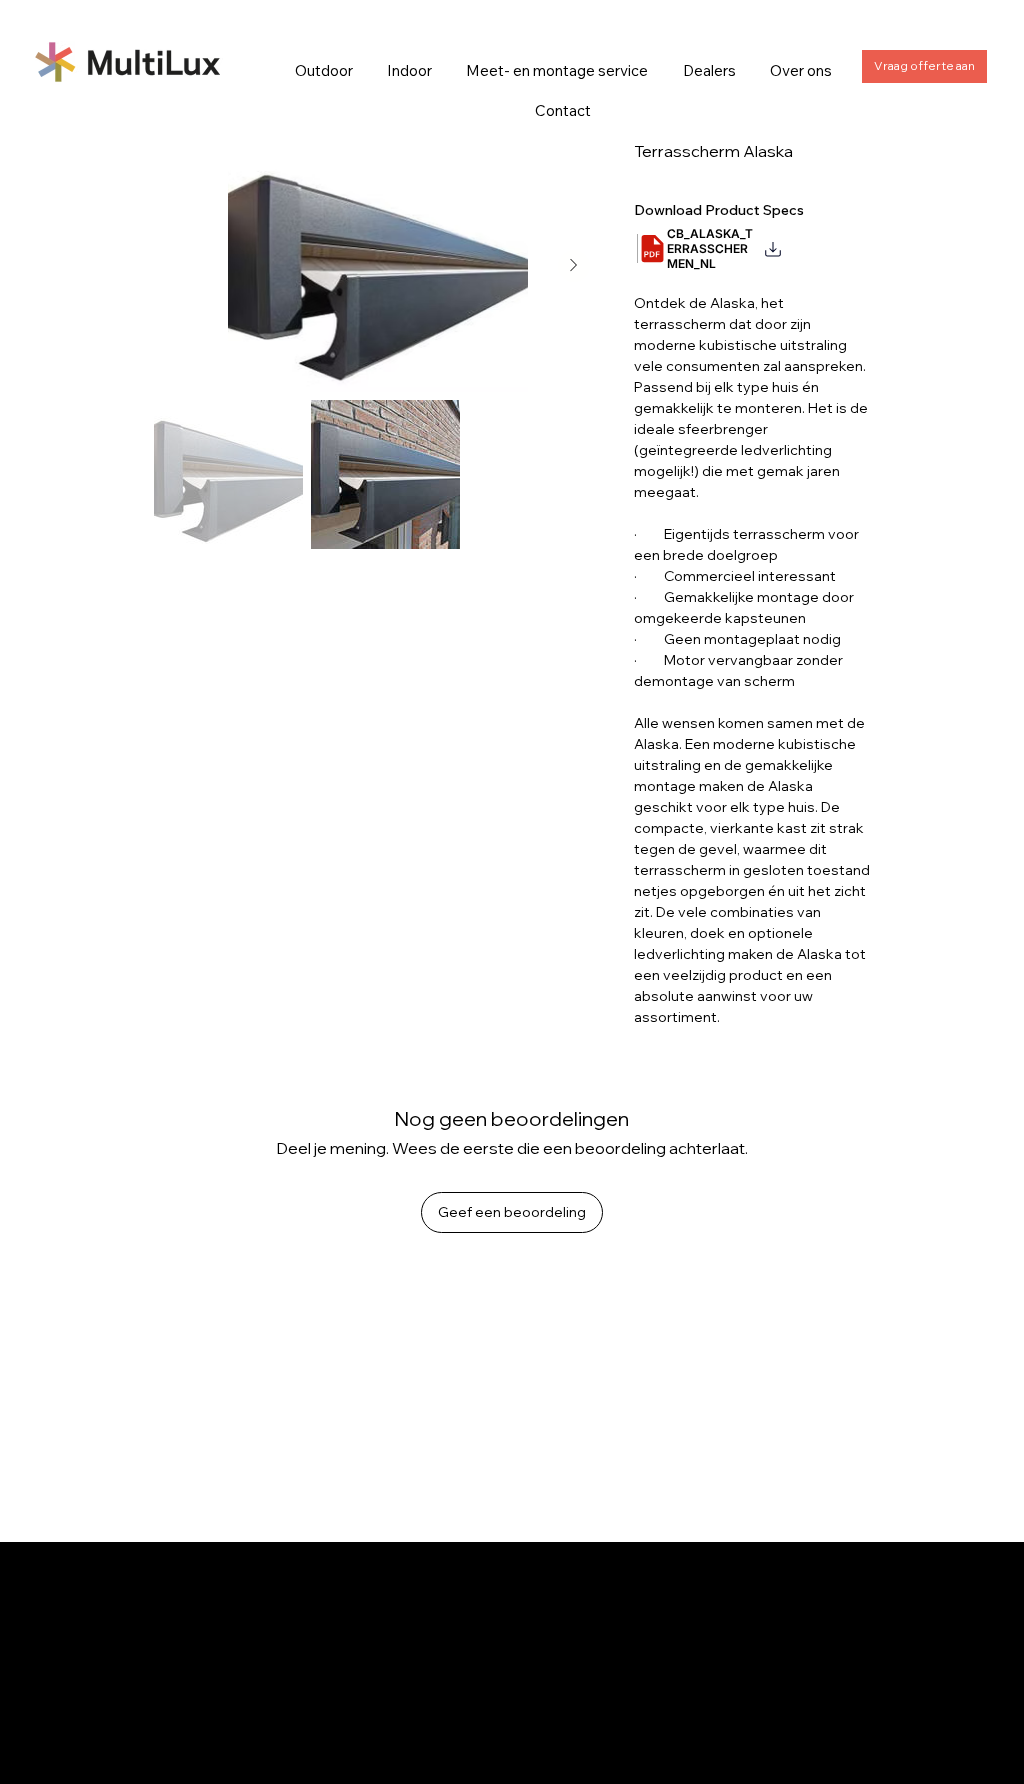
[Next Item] (574, 266)
